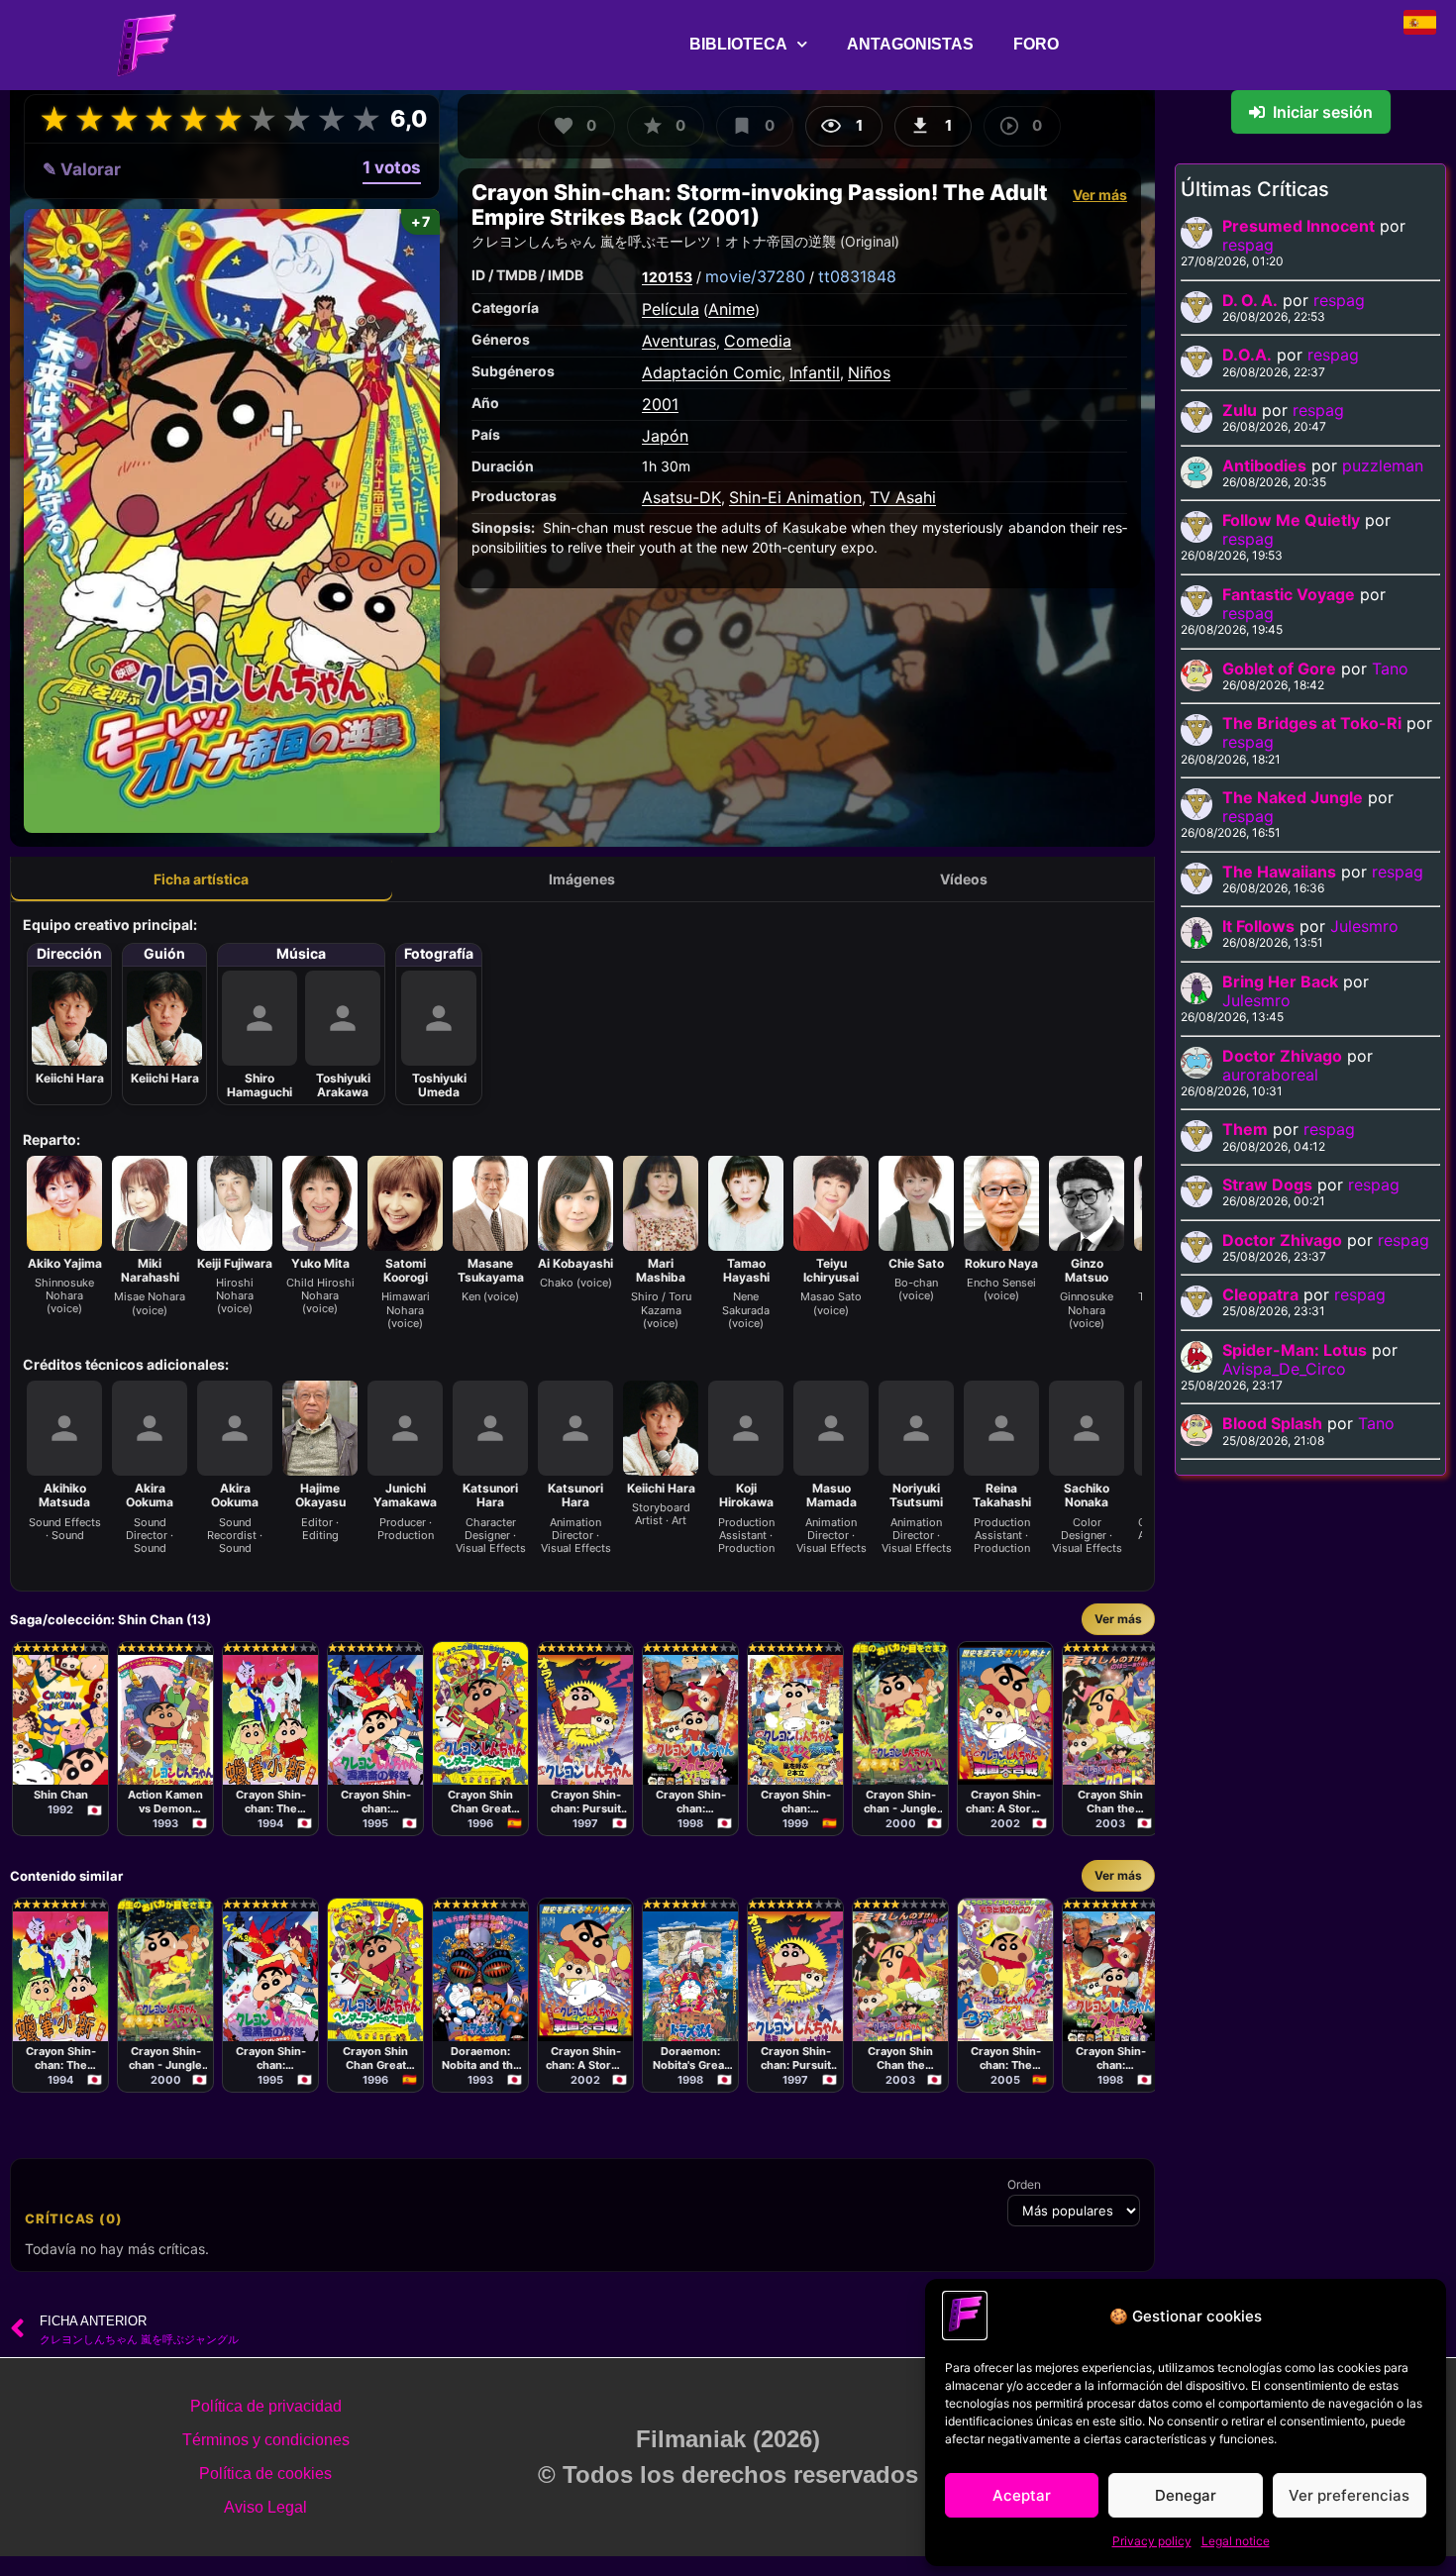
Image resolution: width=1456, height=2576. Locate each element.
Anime (731, 309)
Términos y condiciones (266, 2440)
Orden (1024, 2185)
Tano (1390, 669)
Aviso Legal (265, 2507)
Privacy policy (1152, 2541)
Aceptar (1022, 2495)
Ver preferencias (1349, 2495)
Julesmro (1364, 926)
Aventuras (679, 341)
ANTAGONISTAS (910, 44)
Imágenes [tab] (582, 879)
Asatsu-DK (681, 497)
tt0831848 (857, 276)
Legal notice (1236, 2541)
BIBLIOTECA (738, 44)
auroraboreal (1270, 1075)
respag (1248, 245)
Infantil (815, 372)
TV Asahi (903, 497)
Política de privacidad (266, 2406)
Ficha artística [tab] (201, 879)
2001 (660, 404)
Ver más (1100, 195)
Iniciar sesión (1323, 112)
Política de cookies (265, 2473)
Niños (869, 372)
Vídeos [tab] (964, 879)
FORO (1036, 44)
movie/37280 (755, 276)
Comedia (758, 341)
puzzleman (1383, 465)
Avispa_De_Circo (1284, 1369)
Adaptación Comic (712, 372)
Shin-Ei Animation (795, 497)
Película (671, 309)
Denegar (1186, 2495)
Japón (665, 436)
